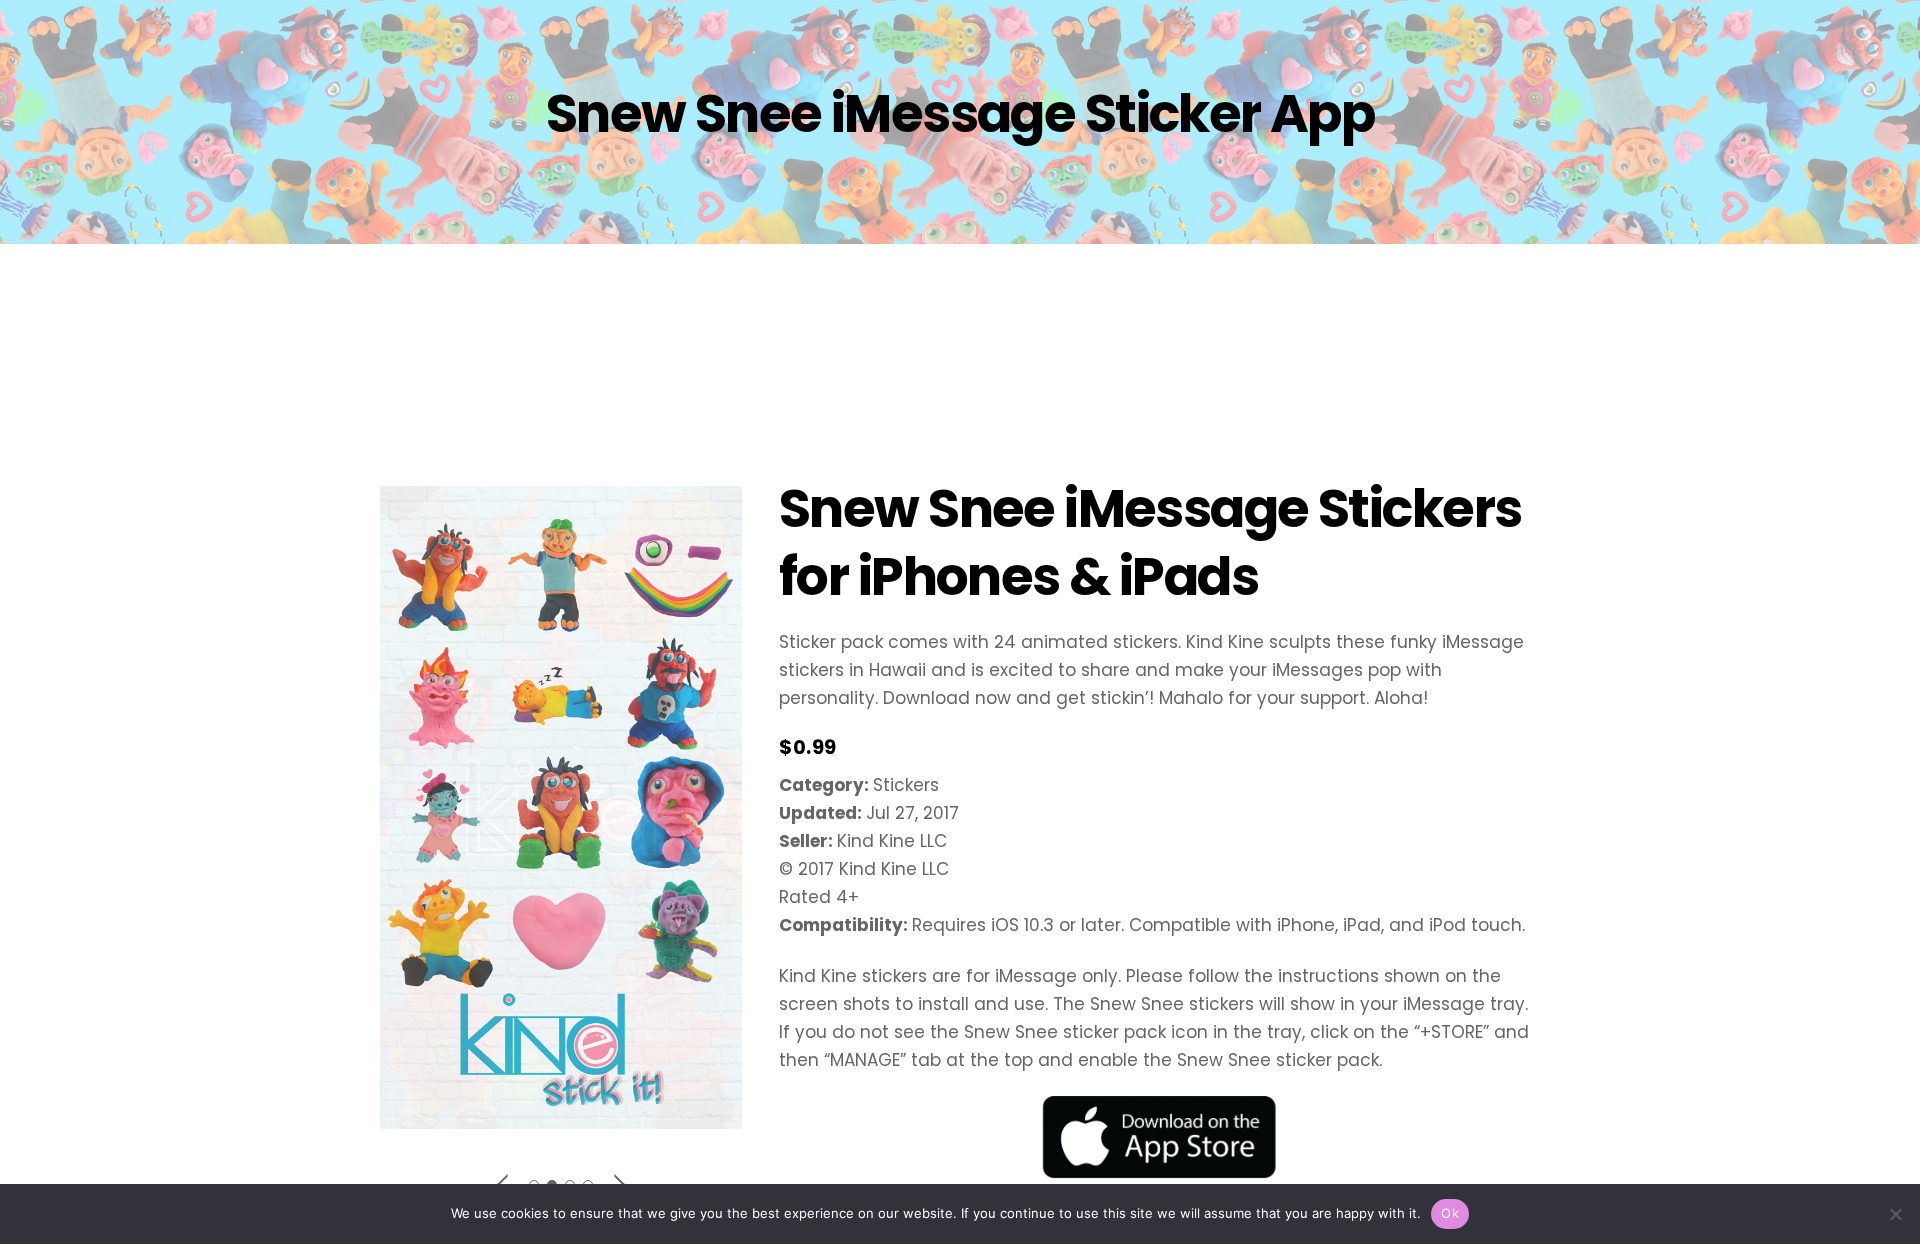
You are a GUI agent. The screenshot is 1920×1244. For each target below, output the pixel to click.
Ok (1450, 1213)
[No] (1895, 1214)
